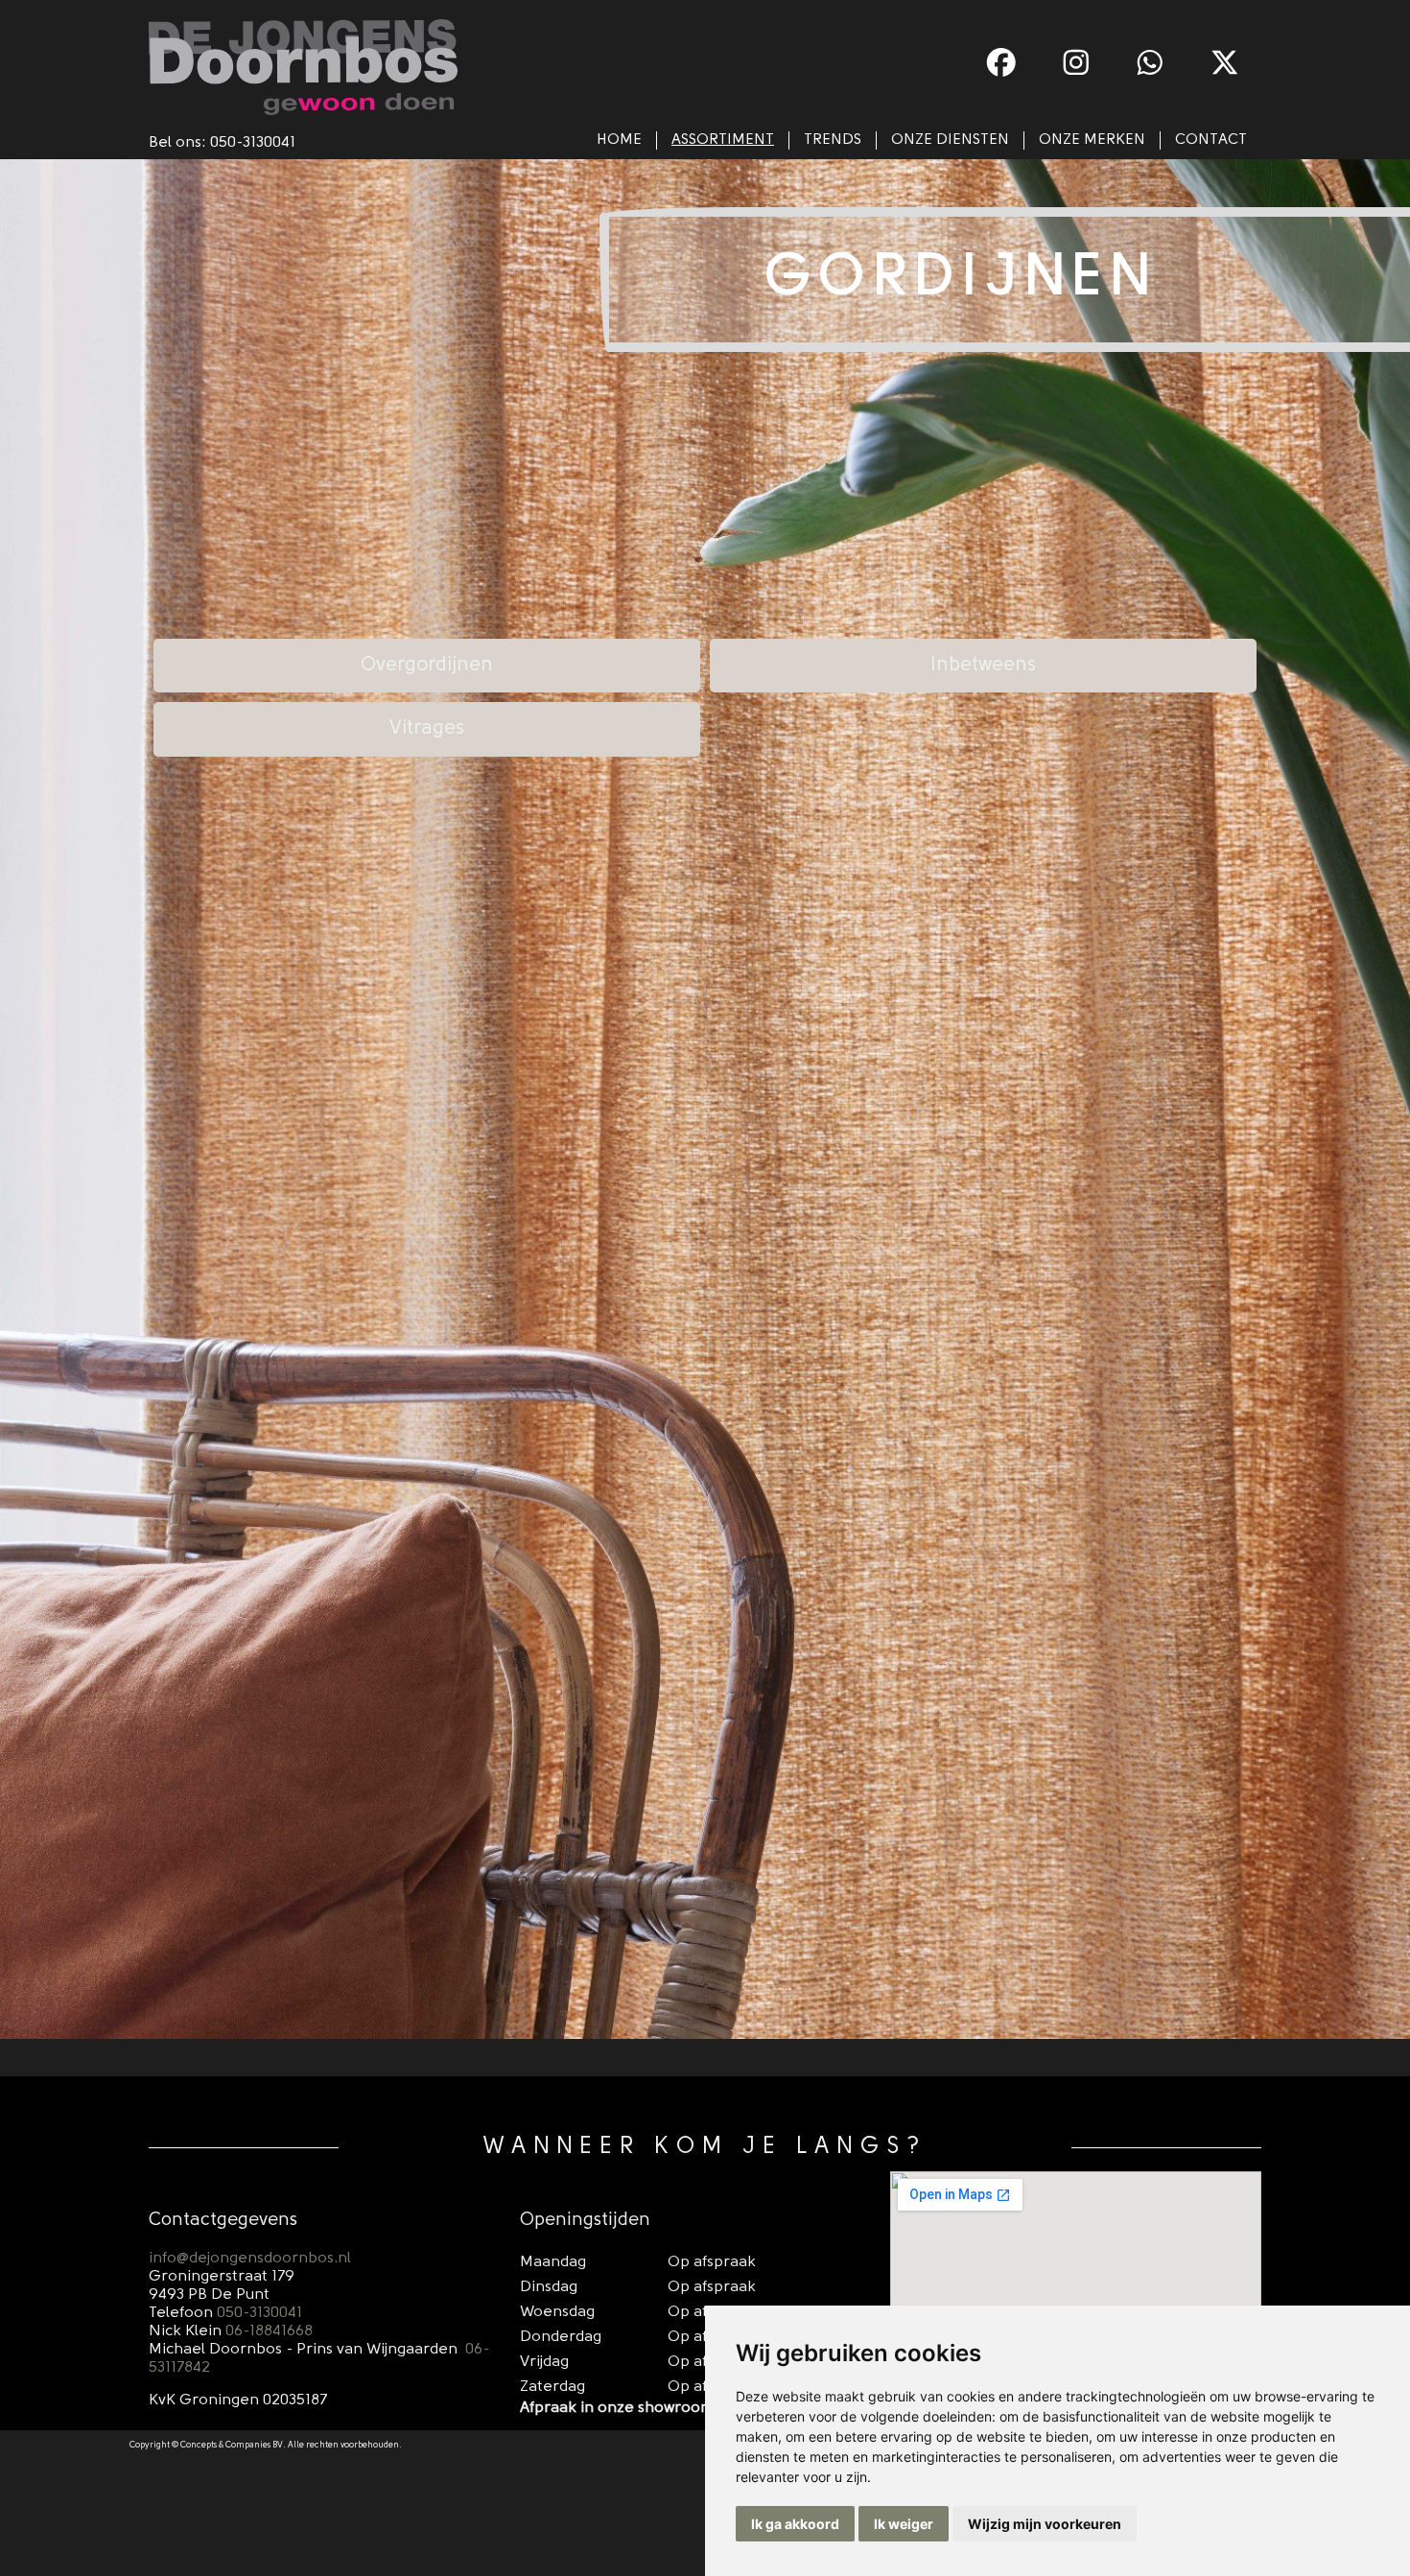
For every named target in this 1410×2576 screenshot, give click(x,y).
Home (619, 140)
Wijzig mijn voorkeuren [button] (1045, 2524)
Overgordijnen (427, 666)
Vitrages (427, 729)
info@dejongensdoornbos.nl (250, 2259)
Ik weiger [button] (904, 2524)
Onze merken (1092, 140)
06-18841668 (269, 2331)
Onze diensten (950, 140)
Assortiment (723, 140)
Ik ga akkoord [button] (795, 2524)
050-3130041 (253, 143)
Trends (833, 140)
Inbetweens (983, 666)
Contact (1211, 140)
